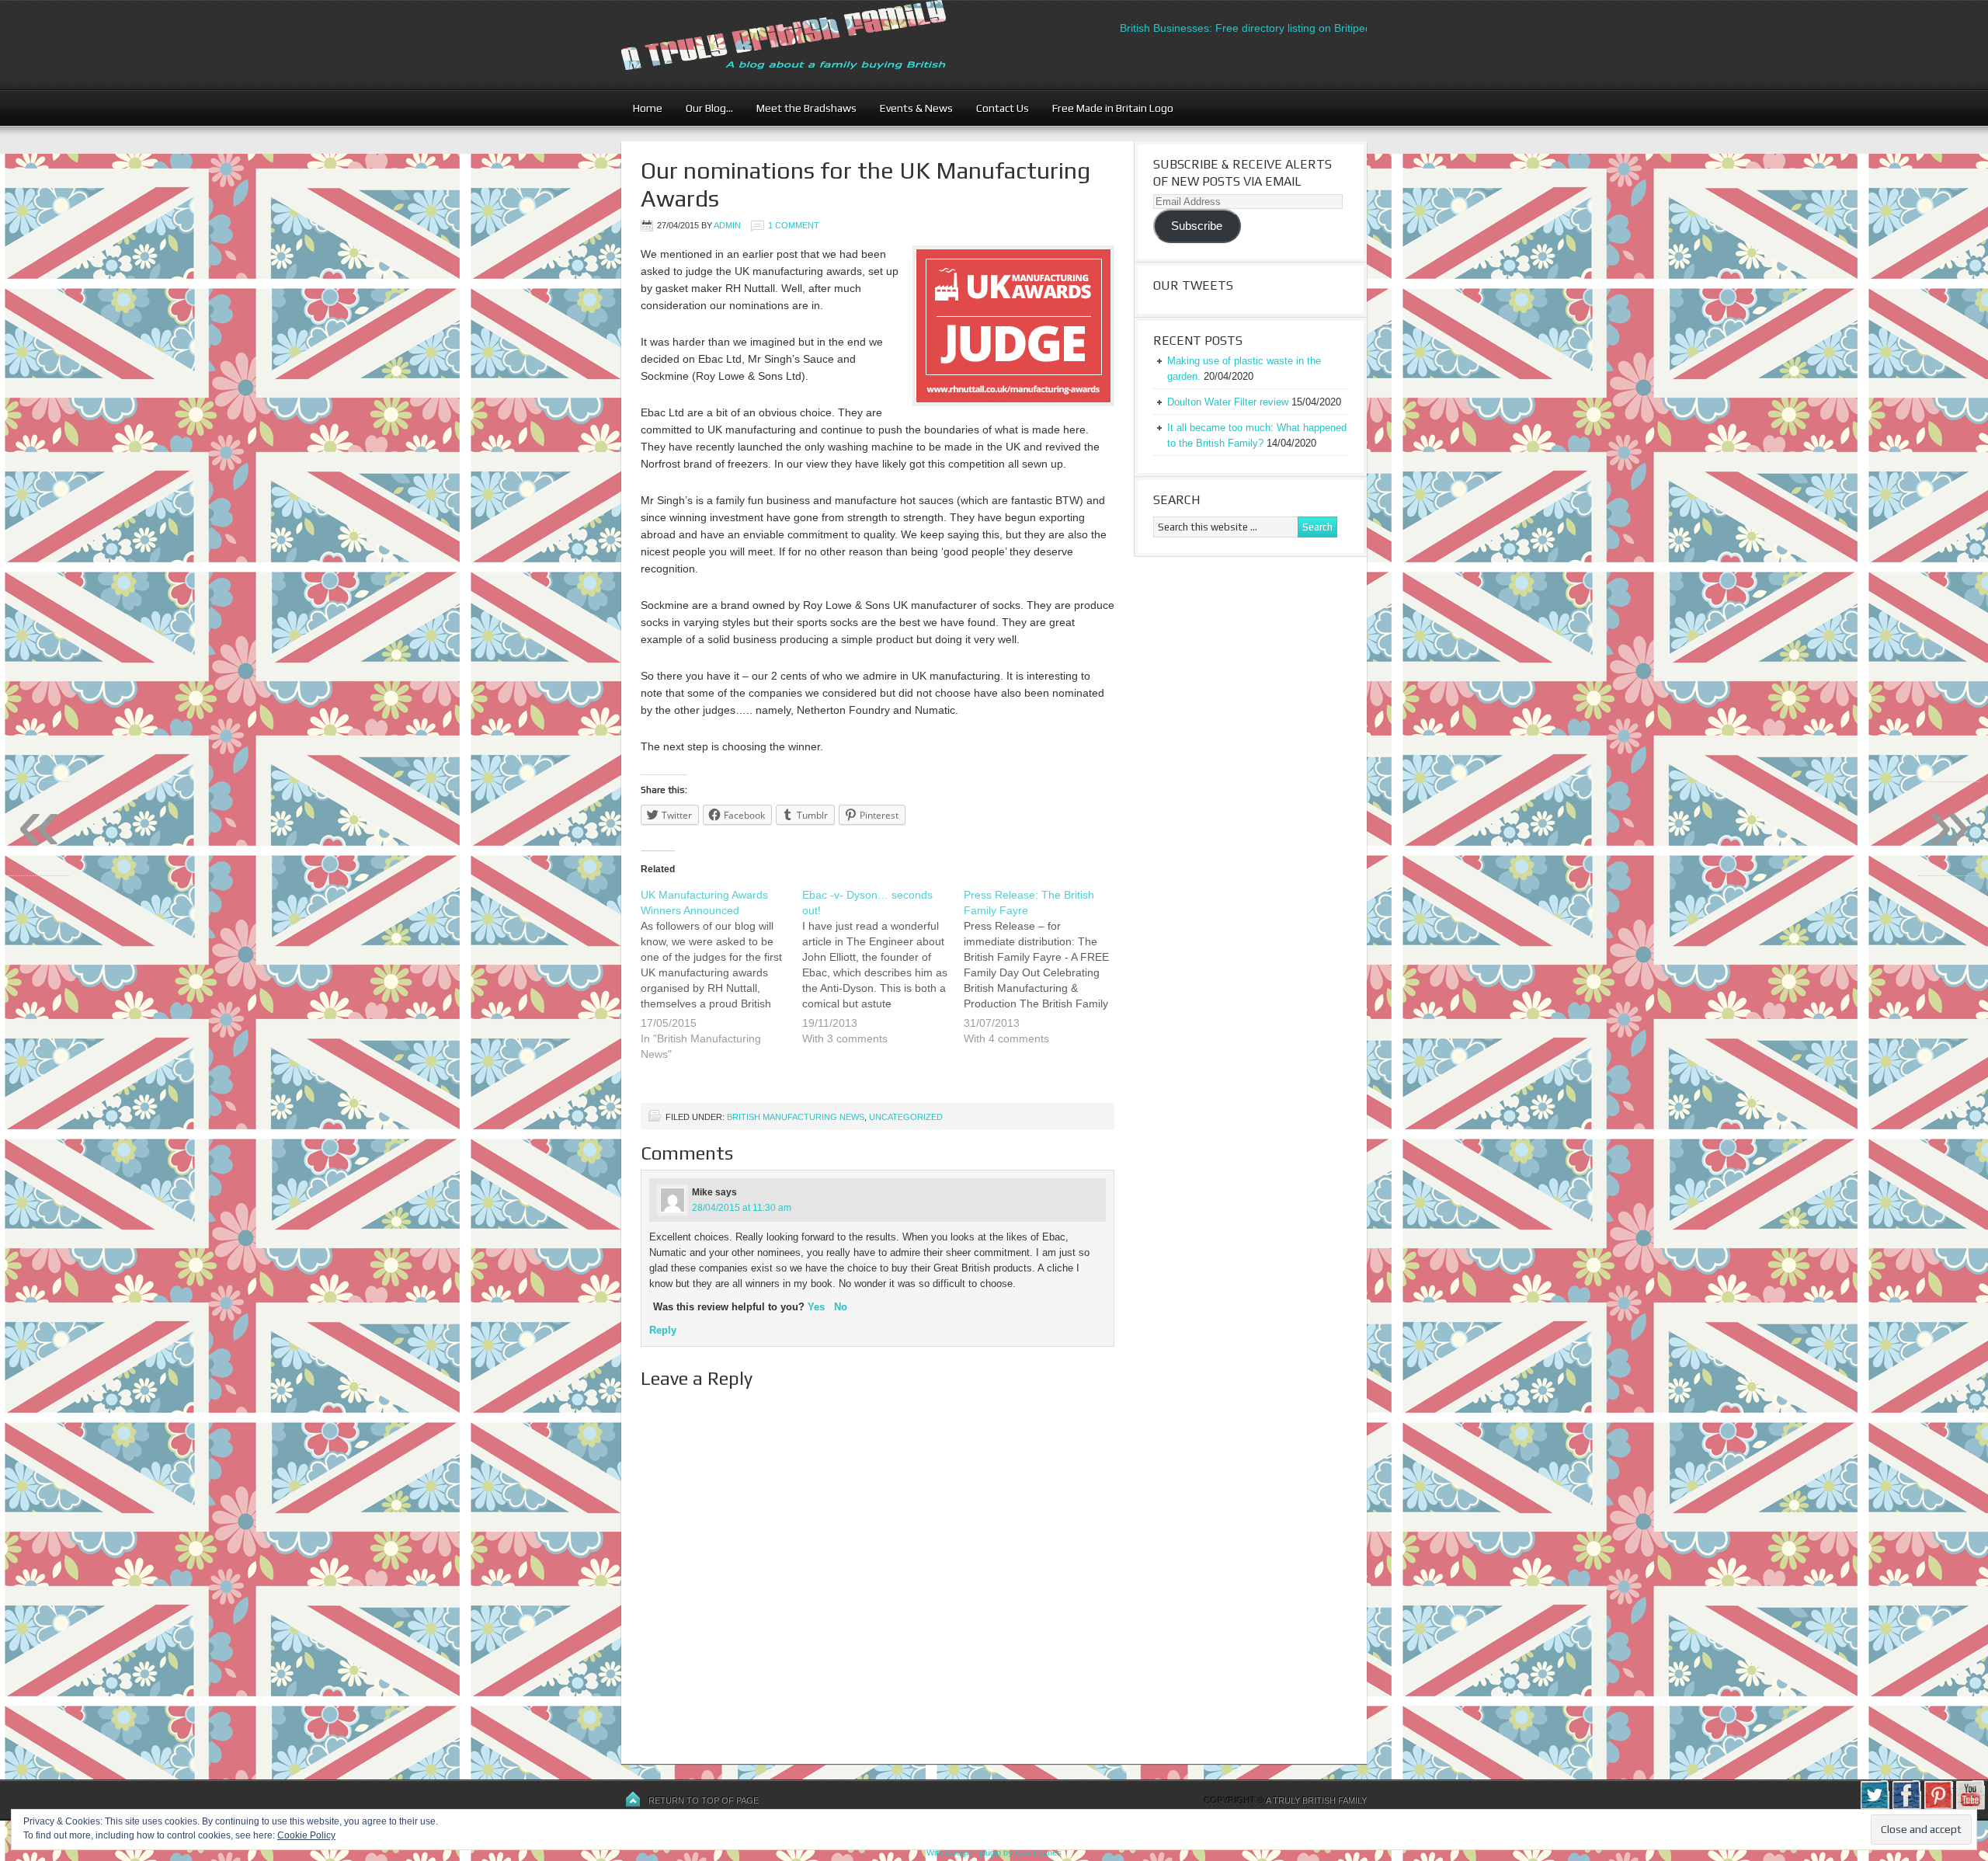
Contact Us (997, 108)
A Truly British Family (1316, 1800)
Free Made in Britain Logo (1107, 108)
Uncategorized (906, 1117)
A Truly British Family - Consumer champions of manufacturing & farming (812, 45)
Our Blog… (704, 108)
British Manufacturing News (796, 1117)
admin (727, 225)
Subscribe (1197, 226)
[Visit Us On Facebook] (1906, 1807)
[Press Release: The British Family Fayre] (1044, 976)
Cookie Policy (306, 1835)
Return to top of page (704, 1800)
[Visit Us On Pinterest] (1938, 1807)
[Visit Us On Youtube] (1970, 1807)
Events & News (911, 108)
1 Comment (794, 225)
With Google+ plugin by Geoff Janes (994, 1852)
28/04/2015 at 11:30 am (742, 1208)
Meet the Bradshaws (806, 108)
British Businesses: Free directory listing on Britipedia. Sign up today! (1251, 28)
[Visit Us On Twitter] (1874, 1807)
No (841, 1307)
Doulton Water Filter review (1228, 402)
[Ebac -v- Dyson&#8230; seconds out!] (883, 976)
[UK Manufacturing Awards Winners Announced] (721, 984)
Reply (663, 1330)
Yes (816, 1307)
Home (648, 108)
